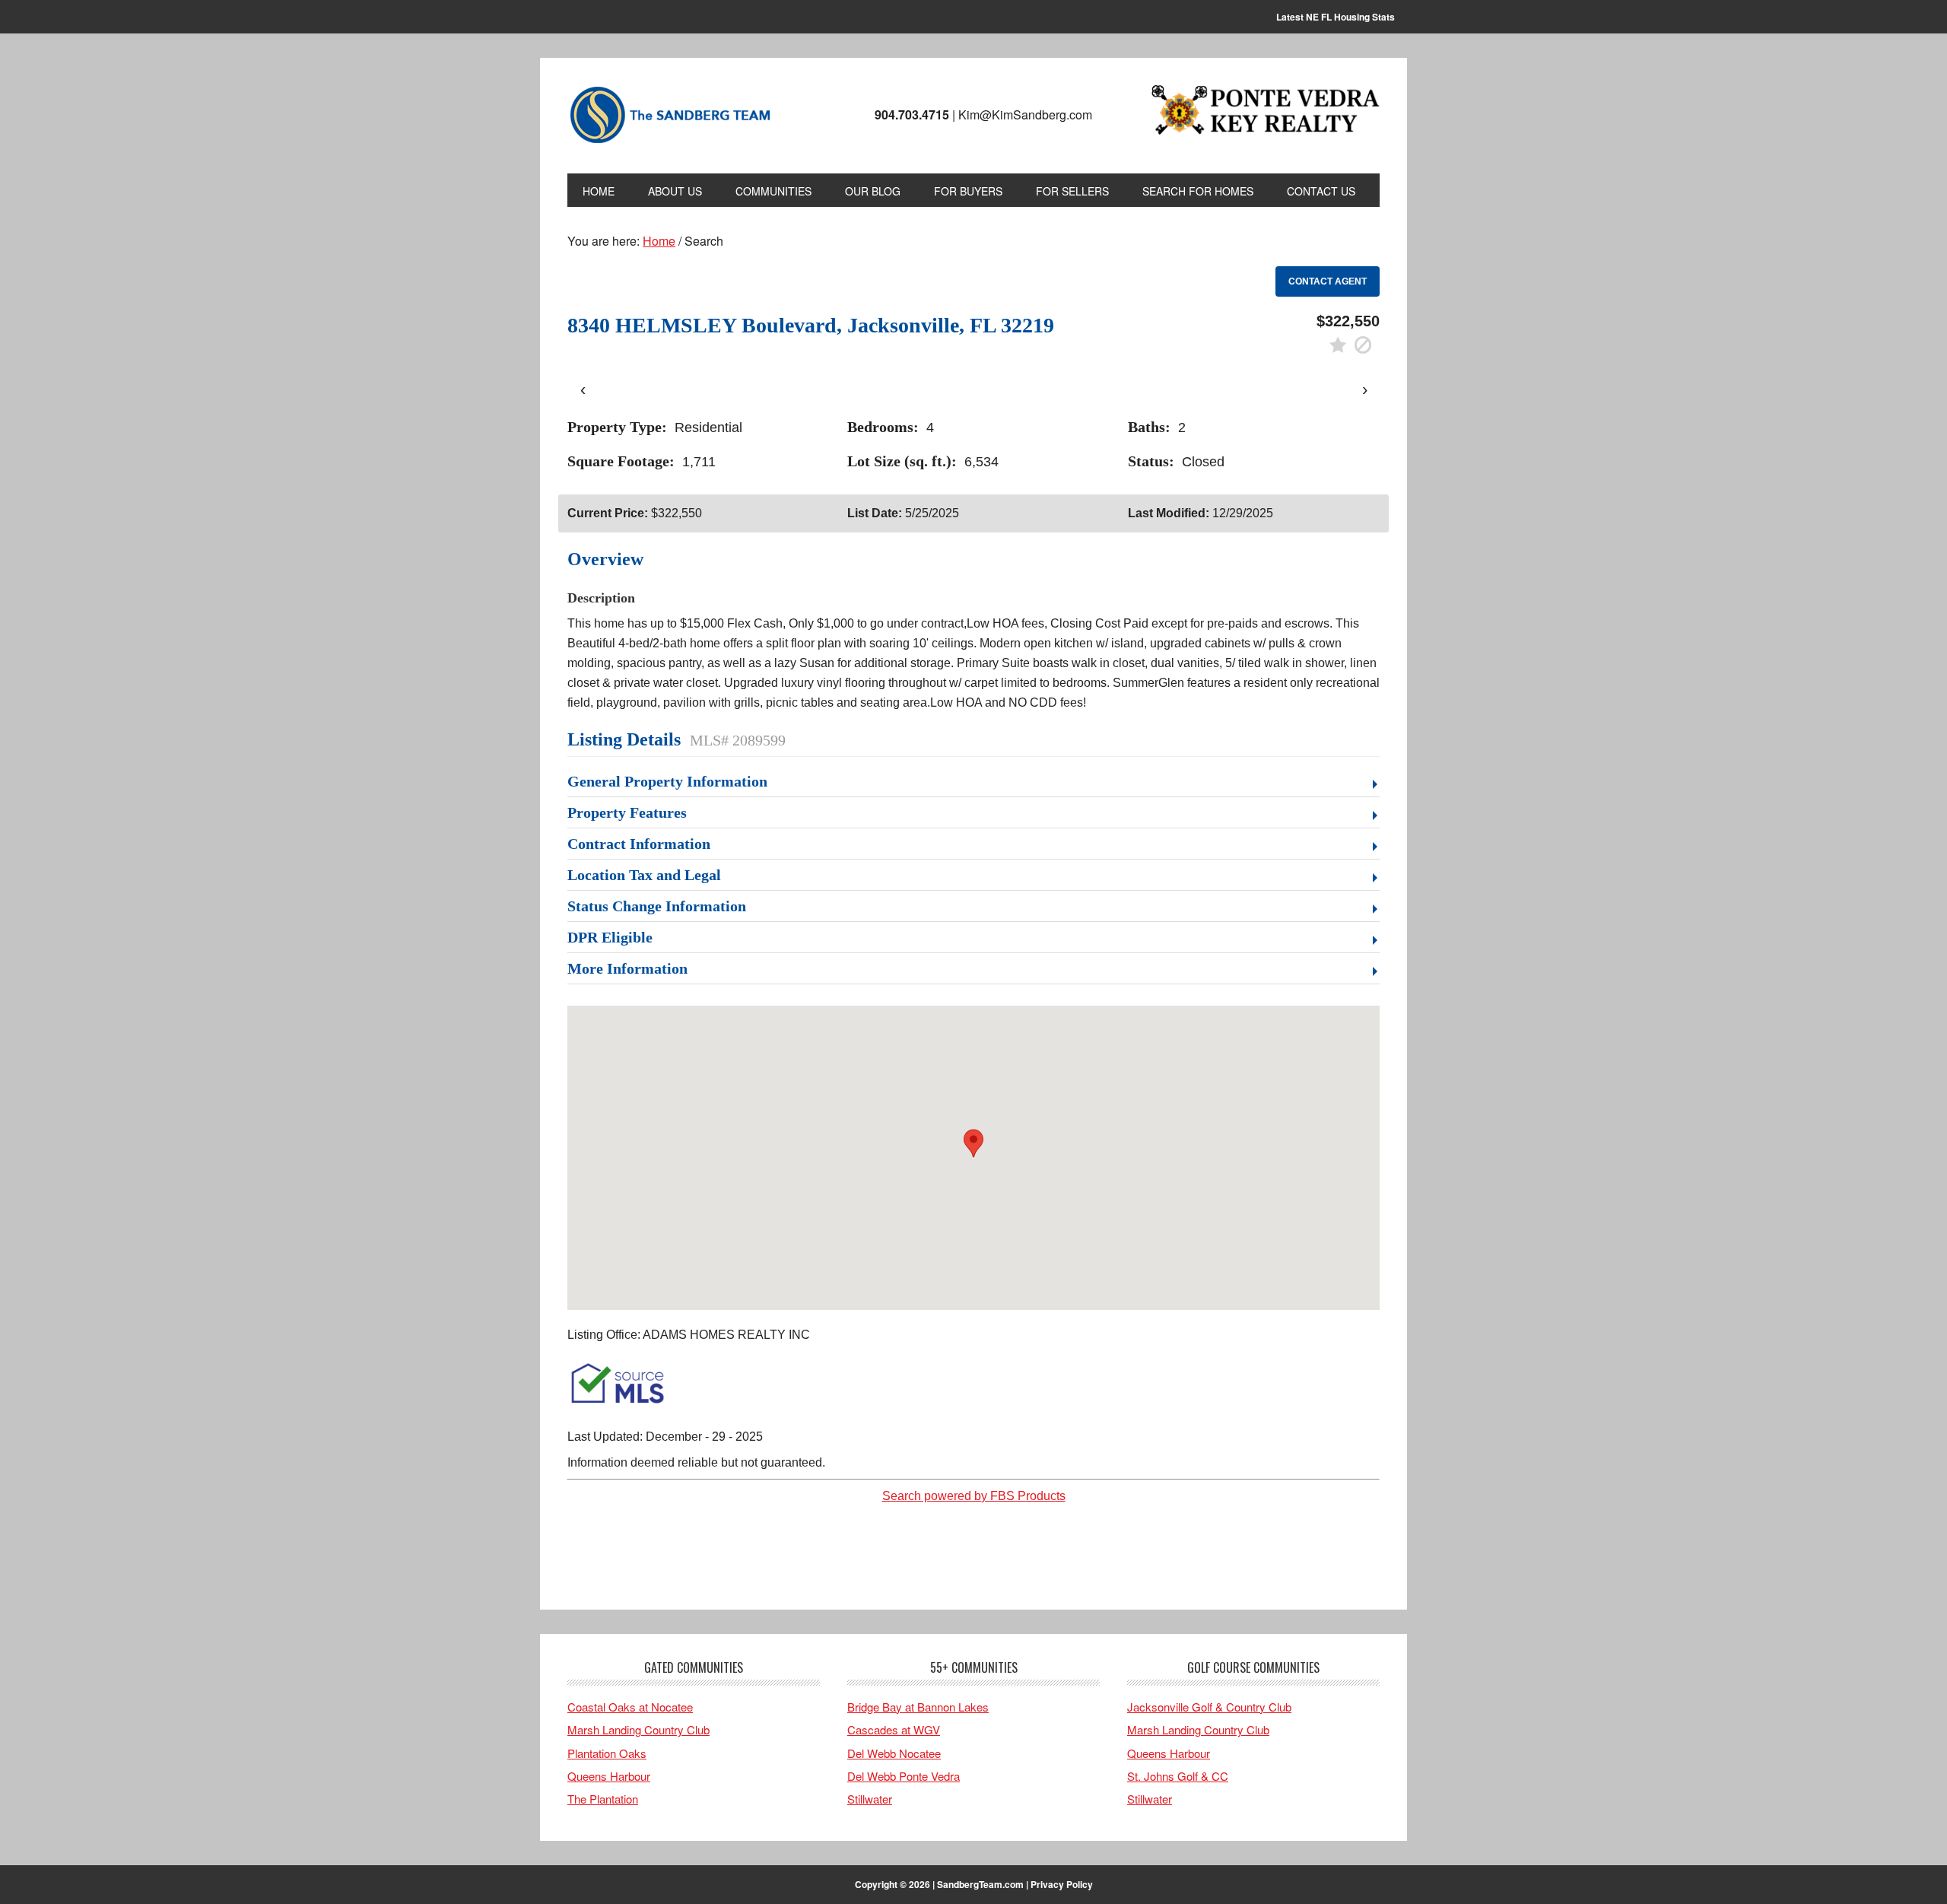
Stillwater (870, 1799)
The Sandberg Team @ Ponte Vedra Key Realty (670, 116)
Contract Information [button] (639, 844)
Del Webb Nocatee (894, 1753)
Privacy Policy (1062, 1884)
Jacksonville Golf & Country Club (1209, 1707)
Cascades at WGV (894, 1729)
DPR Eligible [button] (610, 937)
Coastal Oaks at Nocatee (630, 1707)
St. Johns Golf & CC (1178, 1776)
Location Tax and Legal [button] (644, 875)
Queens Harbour (609, 1776)
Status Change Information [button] (657, 906)
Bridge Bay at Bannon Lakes (918, 1707)
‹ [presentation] (583, 389)
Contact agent (1328, 281)
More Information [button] (627, 968)
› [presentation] (1365, 389)
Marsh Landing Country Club (638, 1729)
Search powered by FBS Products (974, 1496)
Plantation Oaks (607, 1753)
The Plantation (603, 1799)
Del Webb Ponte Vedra (904, 1776)
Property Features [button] (627, 812)
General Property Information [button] (667, 781)
